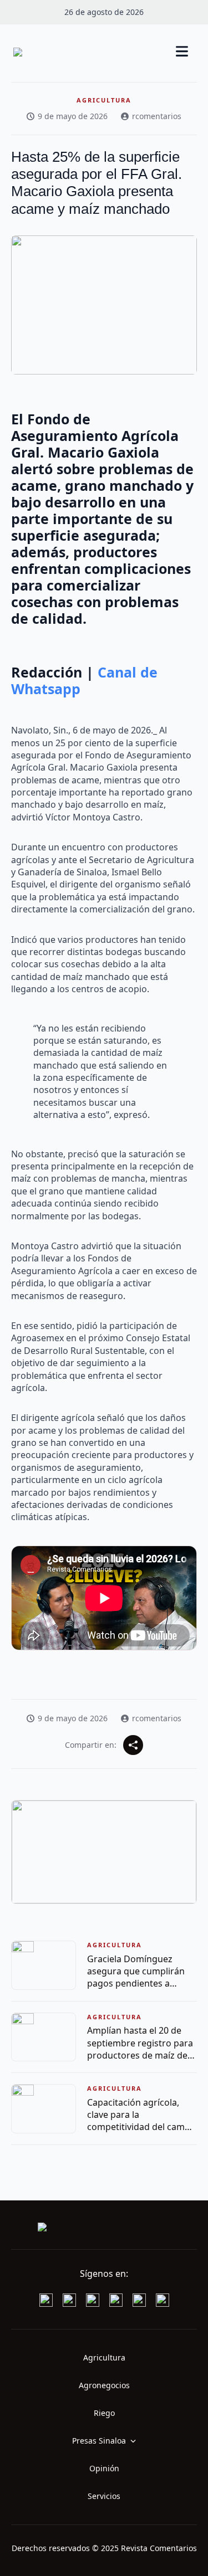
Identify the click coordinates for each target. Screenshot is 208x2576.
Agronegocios (104, 2385)
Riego (104, 2413)
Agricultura (104, 2357)
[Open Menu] (182, 52)
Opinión (104, 2468)
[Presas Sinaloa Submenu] (136, 2441)
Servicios (104, 2496)
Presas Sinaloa (99, 2441)
